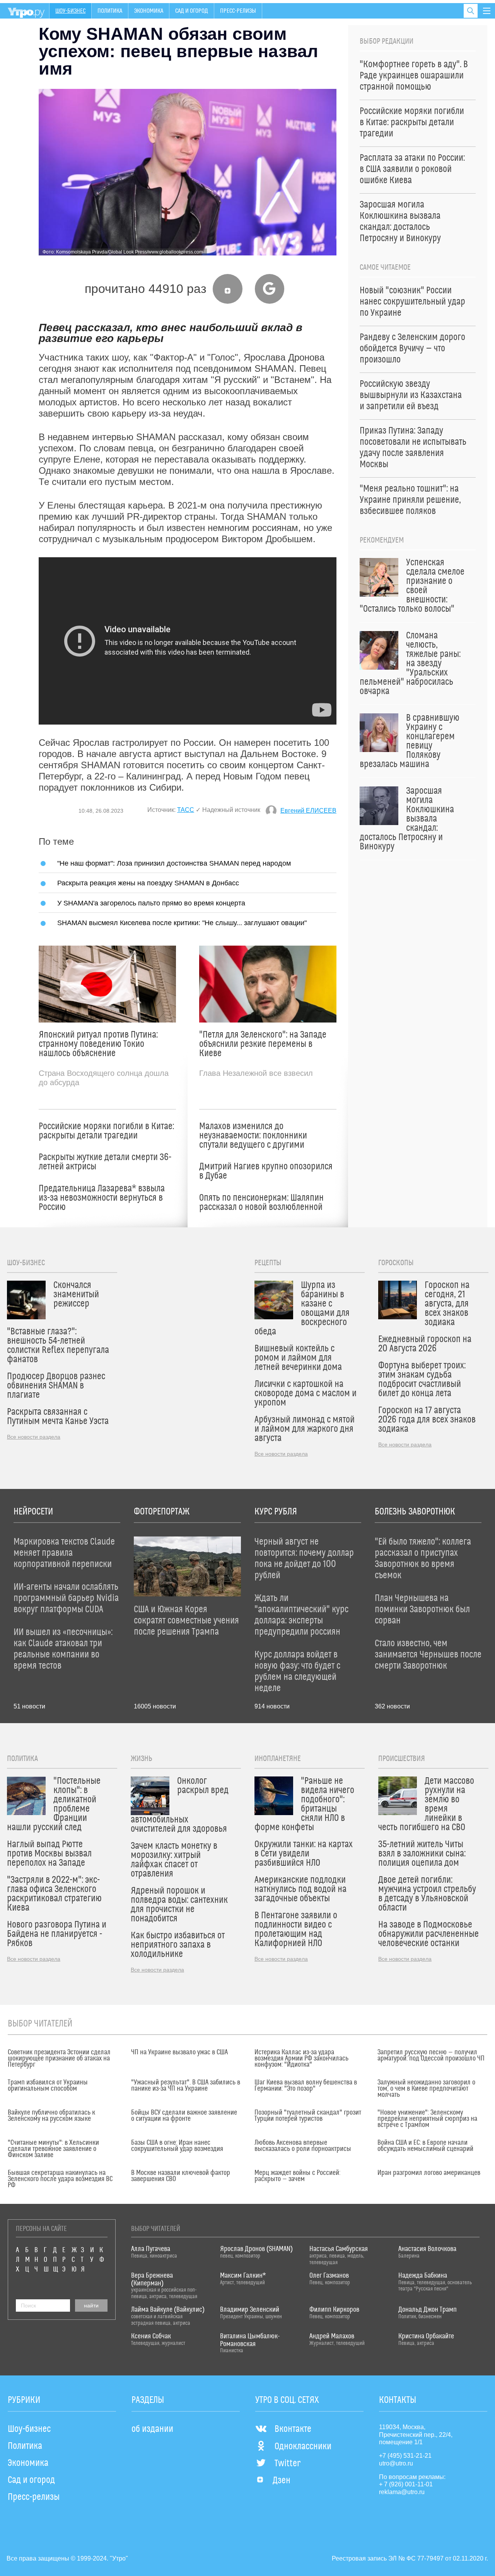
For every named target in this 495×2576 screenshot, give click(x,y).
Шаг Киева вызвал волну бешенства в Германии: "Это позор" (306, 2086)
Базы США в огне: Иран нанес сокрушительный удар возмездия (177, 2146)
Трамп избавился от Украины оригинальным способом (48, 2086)
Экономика (149, 11)
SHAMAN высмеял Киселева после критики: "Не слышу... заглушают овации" (182, 923)
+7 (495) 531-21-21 (405, 2456)
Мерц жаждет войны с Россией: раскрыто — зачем (297, 2176)
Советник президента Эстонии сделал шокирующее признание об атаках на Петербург (59, 2059)
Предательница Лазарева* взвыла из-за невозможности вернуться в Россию (102, 1198)
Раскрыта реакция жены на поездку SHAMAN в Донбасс (148, 883)
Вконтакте (293, 2429)
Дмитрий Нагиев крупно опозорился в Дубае (266, 1171)
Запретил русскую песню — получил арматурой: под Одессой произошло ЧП (431, 2055)
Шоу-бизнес (70, 11)
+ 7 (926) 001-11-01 (406, 2484)
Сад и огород (192, 11)
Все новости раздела (34, 1437)
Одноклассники (303, 2447)
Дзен (282, 2481)
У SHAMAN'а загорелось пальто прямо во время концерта (151, 903)
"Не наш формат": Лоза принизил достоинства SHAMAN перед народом (174, 863)
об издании (152, 2429)
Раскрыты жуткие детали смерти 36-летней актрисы (105, 1162)
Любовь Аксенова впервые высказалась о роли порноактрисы (303, 2146)
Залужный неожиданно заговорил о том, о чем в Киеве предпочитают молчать (426, 2089)
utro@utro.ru (396, 2463)
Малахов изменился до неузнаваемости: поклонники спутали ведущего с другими (253, 1136)
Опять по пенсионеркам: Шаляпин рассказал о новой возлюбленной (261, 1203)
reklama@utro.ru (402, 2492)
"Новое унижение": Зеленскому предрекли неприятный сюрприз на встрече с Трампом (427, 2119)
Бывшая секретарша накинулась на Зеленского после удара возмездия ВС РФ (60, 2179)
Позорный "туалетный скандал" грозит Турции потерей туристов (308, 2116)
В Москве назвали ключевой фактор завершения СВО (181, 2176)
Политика (110, 11)
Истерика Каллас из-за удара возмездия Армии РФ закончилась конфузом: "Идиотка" (301, 2059)
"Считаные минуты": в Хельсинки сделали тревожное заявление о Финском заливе (53, 2149)
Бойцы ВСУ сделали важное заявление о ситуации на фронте (184, 2116)
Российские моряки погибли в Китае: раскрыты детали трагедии (106, 1131)
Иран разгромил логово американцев (429, 2173)
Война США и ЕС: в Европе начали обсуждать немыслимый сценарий (425, 2146)
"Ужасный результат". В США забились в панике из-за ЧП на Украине (186, 2086)
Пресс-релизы (238, 11)
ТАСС (186, 810)
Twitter (288, 2464)
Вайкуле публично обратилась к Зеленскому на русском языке (51, 2116)
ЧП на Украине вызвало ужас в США (179, 2052)
